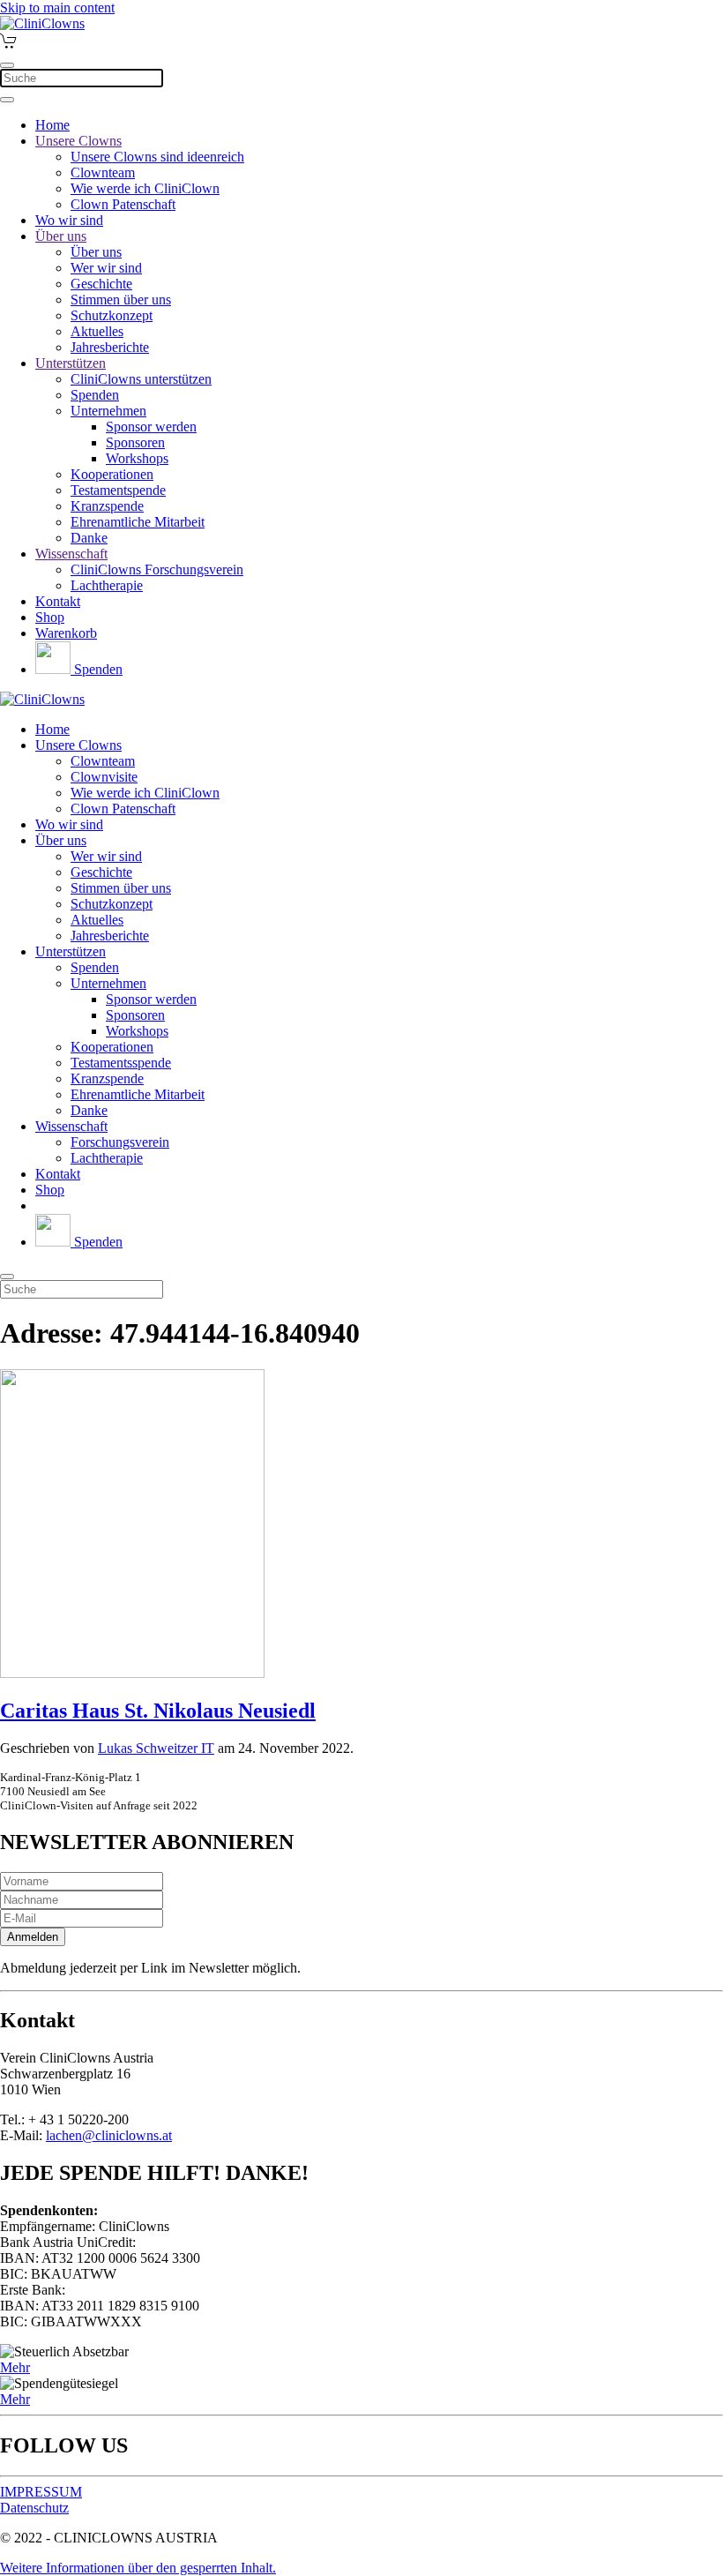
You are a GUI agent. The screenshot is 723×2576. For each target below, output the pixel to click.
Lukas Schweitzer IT (156, 1748)
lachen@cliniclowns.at (109, 2135)
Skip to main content (57, 7)
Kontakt (58, 601)
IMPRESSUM (41, 2492)
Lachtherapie (107, 585)
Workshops (137, 458)
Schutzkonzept (112, 315)
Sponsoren (135, 442)
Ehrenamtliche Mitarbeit (138, 522)
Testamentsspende (121, 1063)
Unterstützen (71, 363)
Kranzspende (107, 506)
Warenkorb (66, 633)
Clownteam (103, 172)
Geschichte (101, 284)
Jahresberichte (110, 347)
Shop (50, 617)
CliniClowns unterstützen (141, 379)
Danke (89, 538)
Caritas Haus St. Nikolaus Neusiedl (158, 1711)
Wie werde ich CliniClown (145, 188)
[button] (138, 2568)
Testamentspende (118, 490)
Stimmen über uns (121, 300)
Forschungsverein (120, 1142)
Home (52, 125)
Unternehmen (108, 411)
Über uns (61, 236)
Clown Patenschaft (123, 204)
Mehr (15, 2367)
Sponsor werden (151, 427)
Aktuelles (97, 331)
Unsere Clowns (78, 141)
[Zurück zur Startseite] (42, 23)
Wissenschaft (71, 554)
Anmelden (33, 1937)
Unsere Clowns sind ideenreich (157, 157)
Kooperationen (112, 474)
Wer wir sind (106, 268)
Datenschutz (34, 2508)
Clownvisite (104, 777)
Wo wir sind (69, 220)
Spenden (95, 395)
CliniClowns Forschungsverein (157, 569)
